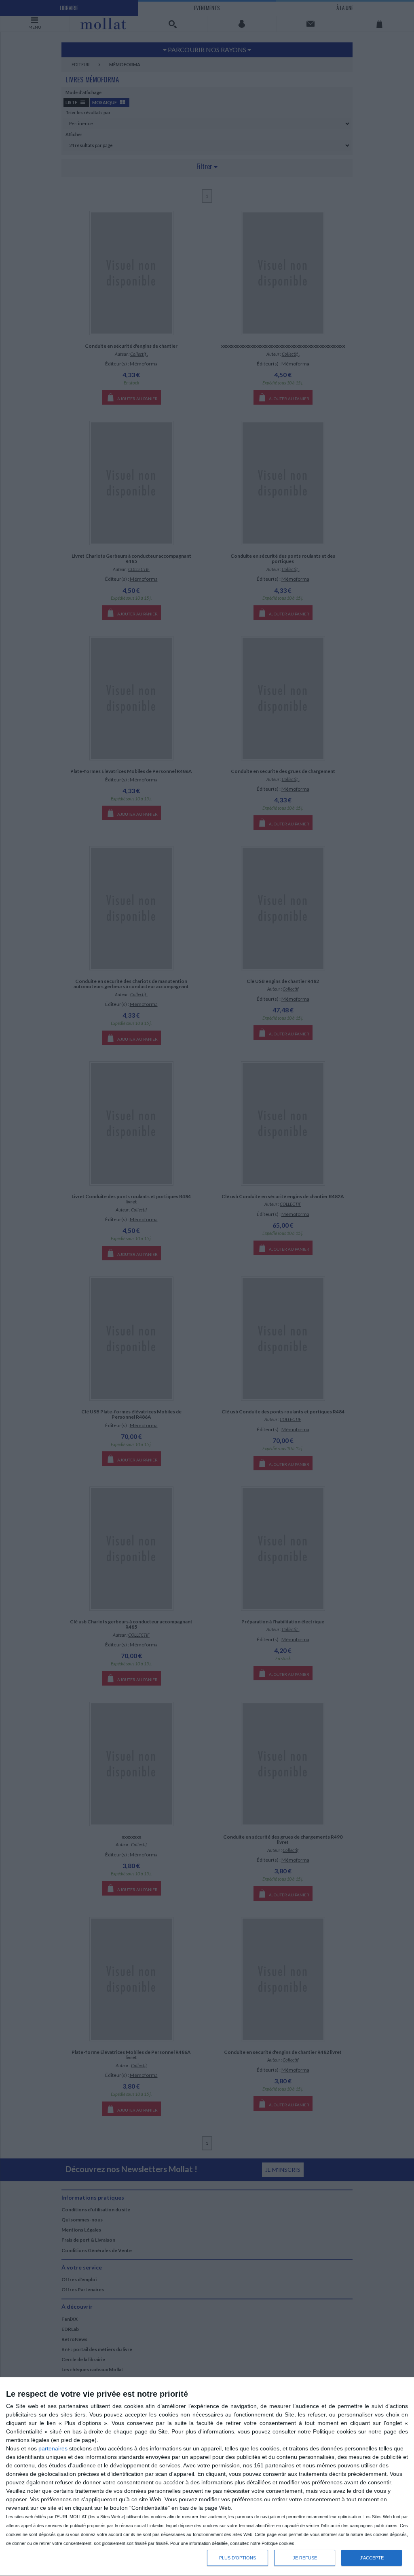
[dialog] (207, 2477)
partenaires (53, 2448)
